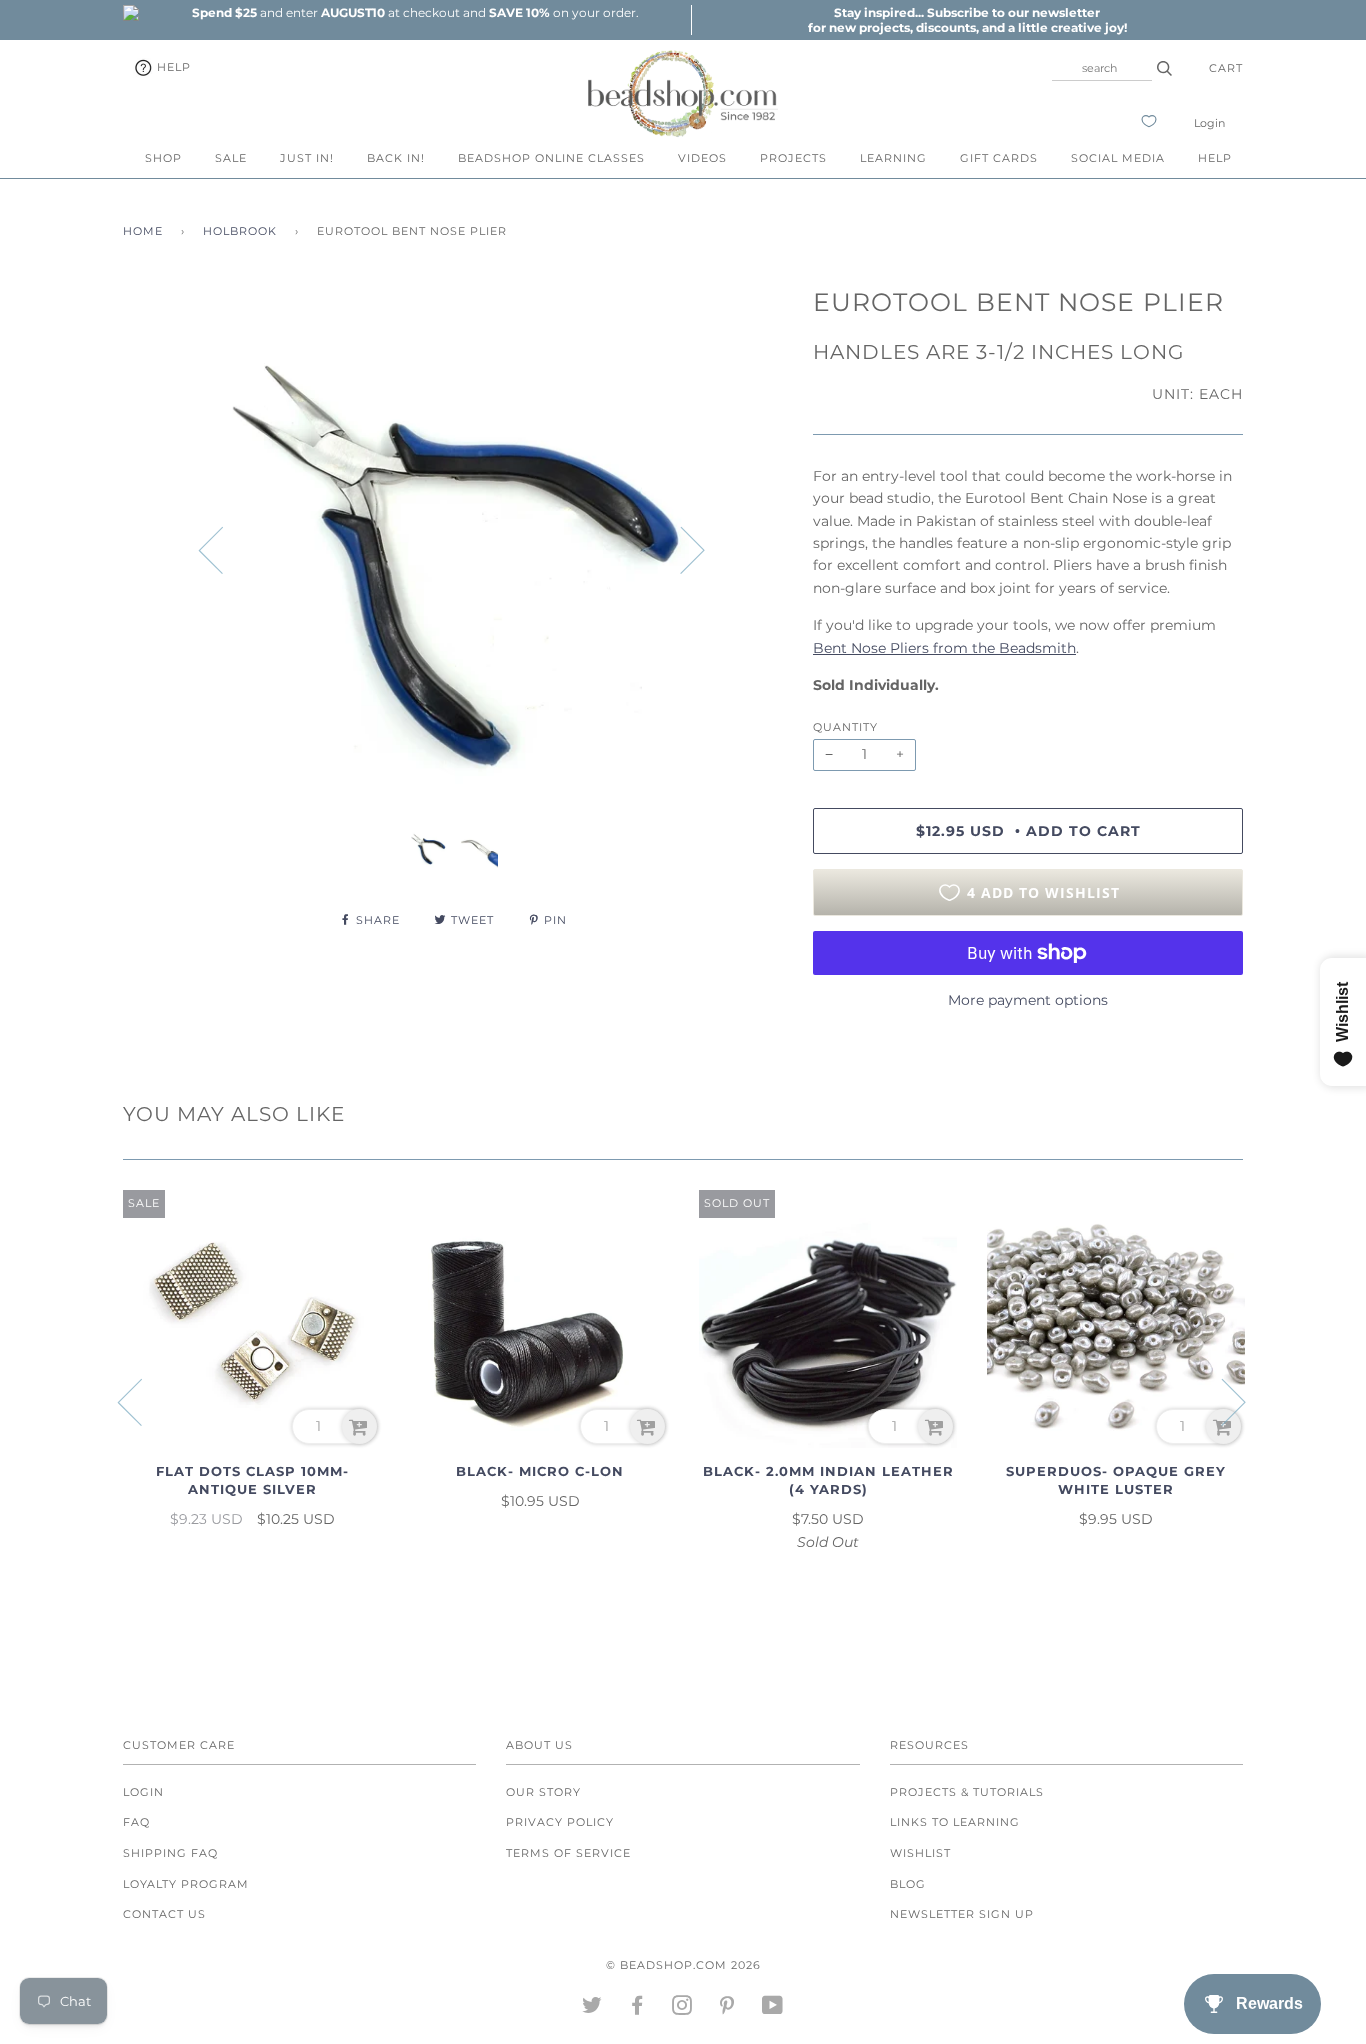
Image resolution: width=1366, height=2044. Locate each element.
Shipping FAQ (170, 1853)
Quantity (845, 727)
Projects (793, 158)
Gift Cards (999, 158)
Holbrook (240, 231)
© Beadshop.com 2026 (683, 1965)
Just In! (307, 158)
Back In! (396, 158)
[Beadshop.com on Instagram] (682, 2009)
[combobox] (1102, 68)
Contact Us (164, 1914)
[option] (415, 12)
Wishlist (920, 1853)
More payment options (1028, 1000)
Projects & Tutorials (967, 1792)
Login (1209, 123)
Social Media (1118, 158)
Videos (702, 158)
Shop (163, 158)
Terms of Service (568, 1853)
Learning (893, 158)
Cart (1226, 68)
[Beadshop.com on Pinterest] (727, 2009)
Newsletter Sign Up (962, 1914)
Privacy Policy (560, 1822)
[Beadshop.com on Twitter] (592, 2009)
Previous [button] (223, 549)
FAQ (136, 1822)
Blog (908, 1884)
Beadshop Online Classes (551, 158)
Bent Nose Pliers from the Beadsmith (944, 648)
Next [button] (680, 549)
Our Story (543, 1792)
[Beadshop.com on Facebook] (637, 2009)
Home (143, 231)
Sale (231, 158)
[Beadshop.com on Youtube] (773, 2009)
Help (172, 67)
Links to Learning (955, 1822)
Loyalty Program (186, 1884)
